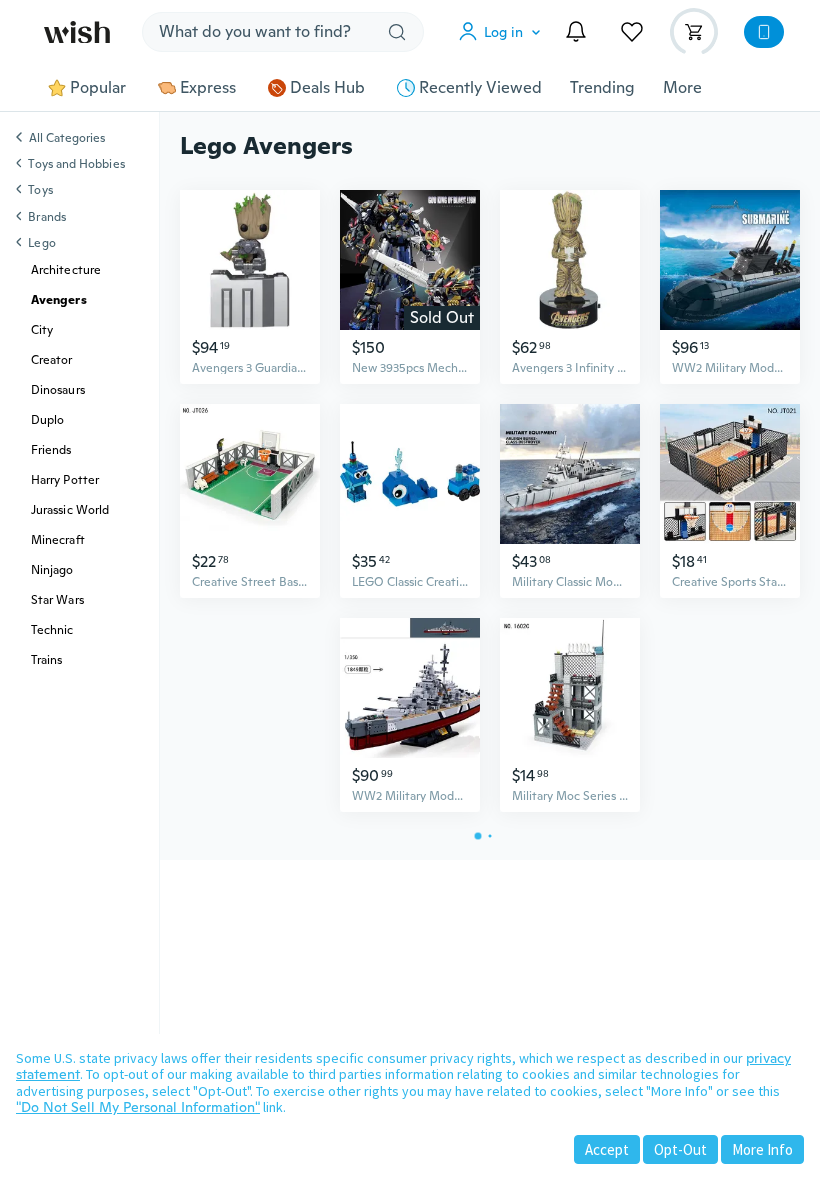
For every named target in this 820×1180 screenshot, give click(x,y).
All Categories (67, 139)
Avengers (59, 300)
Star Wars (57, 600)
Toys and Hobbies (76, 164)
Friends (51, 450)
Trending (602, 88)
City (42, 330)
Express (208, 88)
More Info (762, 1149)
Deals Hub (327, 88)
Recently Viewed (480, 88)
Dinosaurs (58, 390)
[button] (504, 32)
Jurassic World (70, 510)
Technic (52, 630)
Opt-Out (680, 1149)
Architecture (66, 270)
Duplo (47, 420)
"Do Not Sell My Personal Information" (138, 1107)
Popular (98, 88)
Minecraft (58, 540)
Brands (46, 217)
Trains (46, 660)
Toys (40, 190)
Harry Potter (65, 480)
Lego (41, 243)
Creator (52, 360)
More (682, 88)
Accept (607, 1149)
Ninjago (52, 570)
